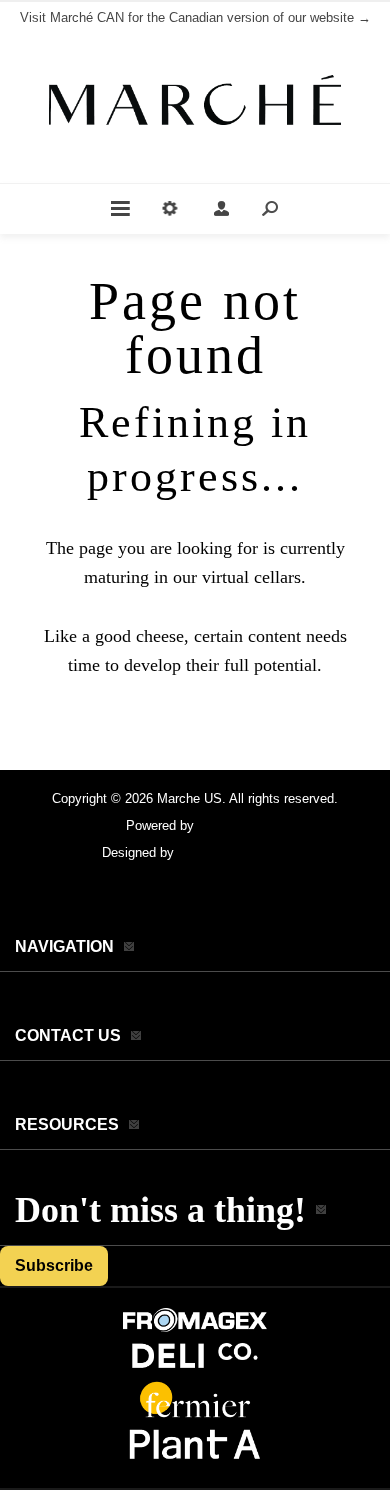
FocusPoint (231, 825)
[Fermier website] (195, 1415)
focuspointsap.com (233, 852)
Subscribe (54, 1265)
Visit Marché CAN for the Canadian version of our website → (195, 17)
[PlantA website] (195, 1460)
